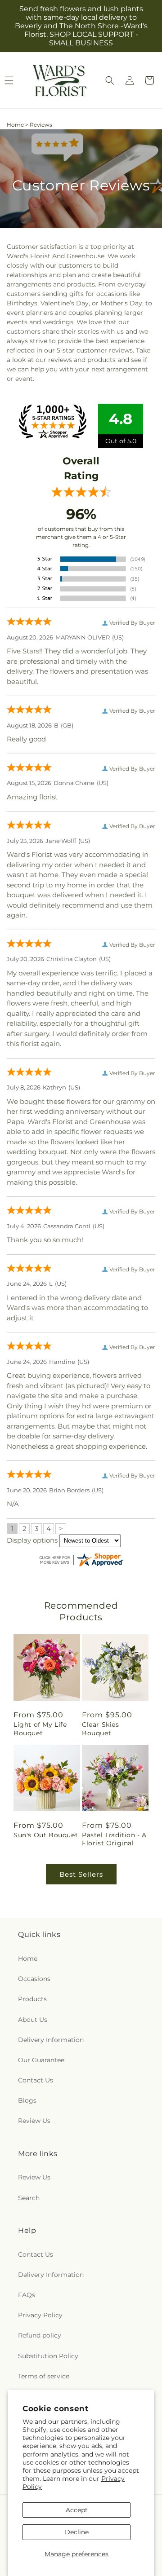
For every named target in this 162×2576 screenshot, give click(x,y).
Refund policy (40, 2335)
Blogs (27, 2100)
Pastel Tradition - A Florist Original (114, 1839)
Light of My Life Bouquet (40, 1729)
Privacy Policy (40, 2315)
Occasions (34, 1979)
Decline (77, 2532)
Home (15, 125)
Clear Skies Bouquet (101, 1729)
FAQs (27, 2295)
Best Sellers (81, 1874)
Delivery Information (51, 2040)
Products (32, 1999)
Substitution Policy (48, 2356)
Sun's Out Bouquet (46, 1835)
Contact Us (36, 2080)
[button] (110, 80)
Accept (77, 2510)
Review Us (34, 2121)
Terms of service (44, 2376)
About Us (33, 2020)
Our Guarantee (41, 2060)
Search (29, 2198)
